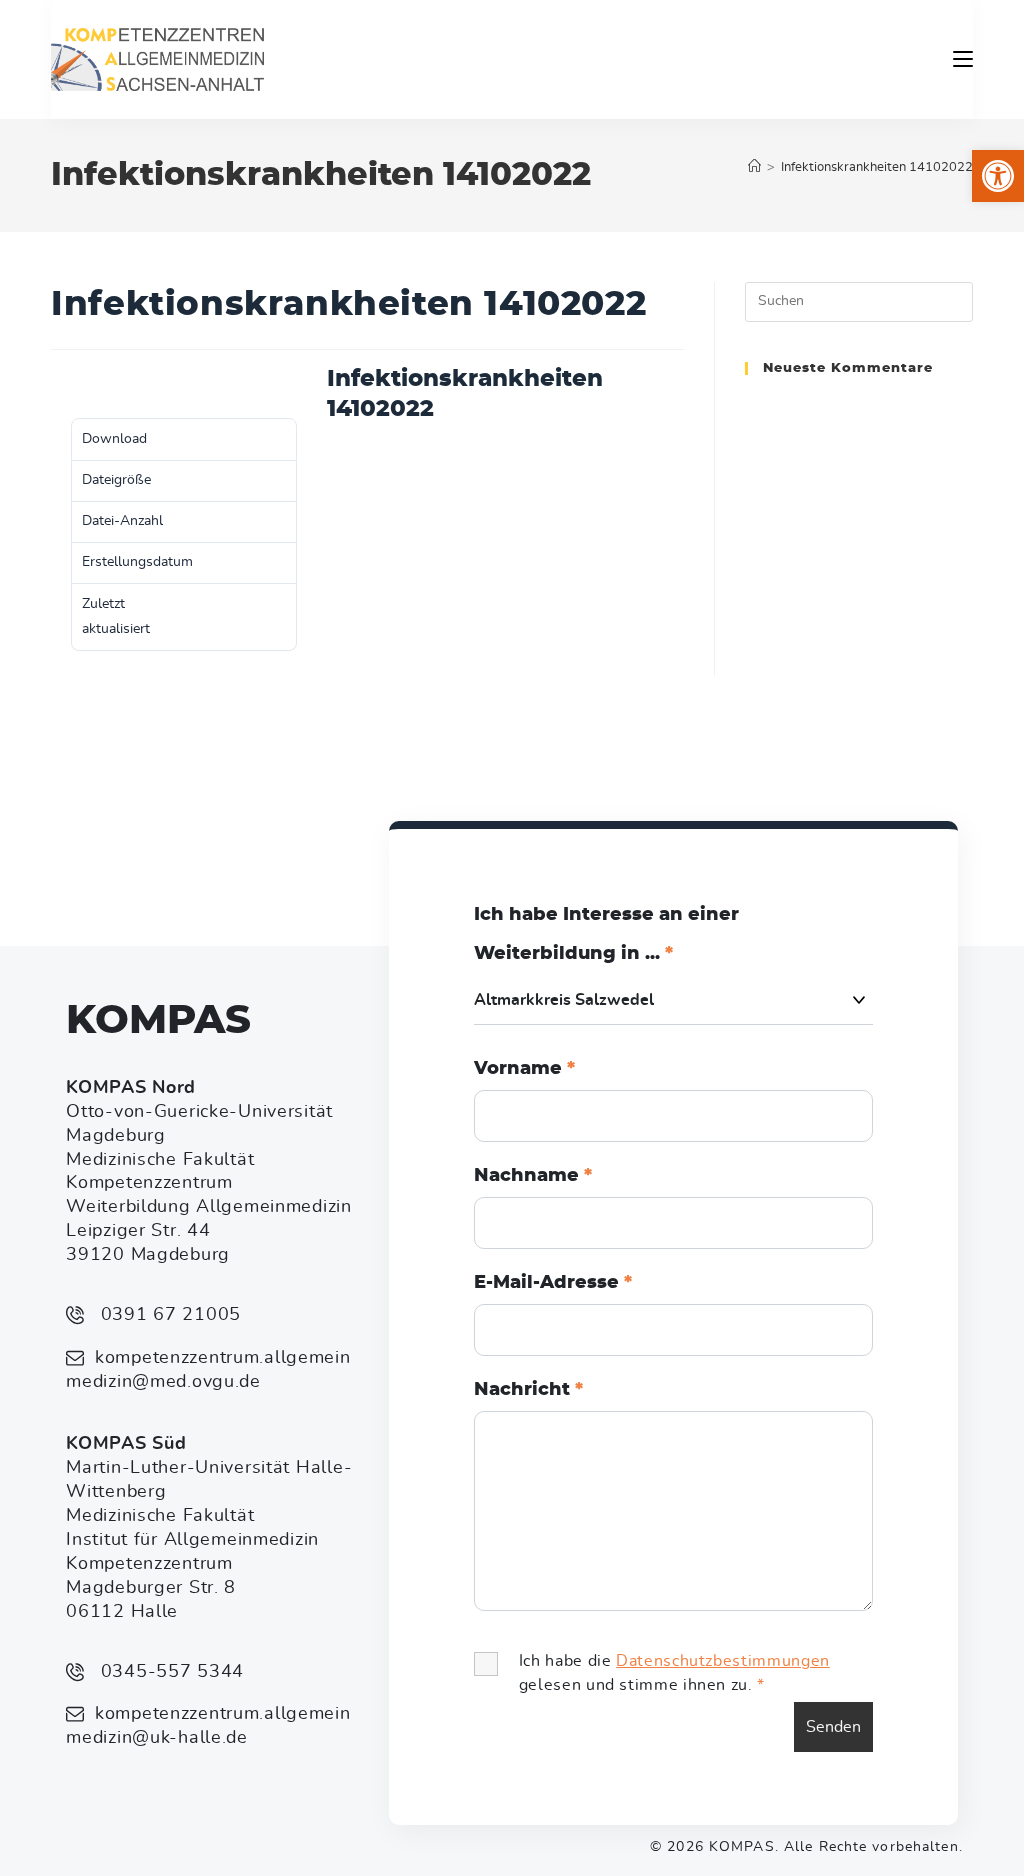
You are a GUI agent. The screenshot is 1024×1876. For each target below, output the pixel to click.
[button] (998, 176)
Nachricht (528, 1390)
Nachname (533, 1176)
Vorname (524, 1069)
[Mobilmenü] (963, 59)
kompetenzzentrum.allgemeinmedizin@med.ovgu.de (208, 1370)
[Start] (754, 167)
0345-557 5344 (169, 1672)
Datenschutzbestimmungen (723, 1661)
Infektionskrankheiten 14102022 (877, 167)
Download (83, 383)
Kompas (158, 1021)
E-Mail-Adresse (553, 1283)
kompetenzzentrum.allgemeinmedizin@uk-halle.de (208, 1726)
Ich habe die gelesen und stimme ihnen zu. (674, 1673)
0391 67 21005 (168, 1315)
